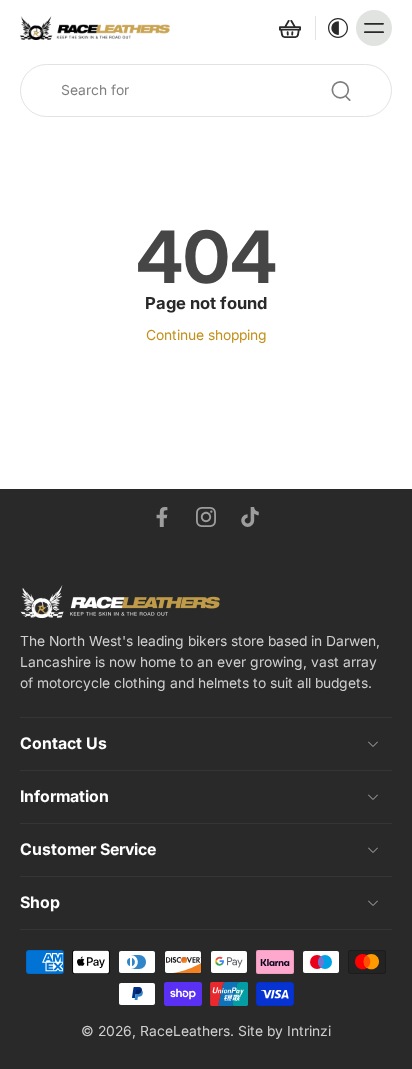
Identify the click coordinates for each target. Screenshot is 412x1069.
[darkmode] (333, 28)
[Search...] (341, 91)
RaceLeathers (185, 1031)
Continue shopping (206, 335)
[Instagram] (206, 517)
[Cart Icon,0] (289, 28)
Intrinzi (309, 1031)
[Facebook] (162, 517)
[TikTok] (250, 517)
